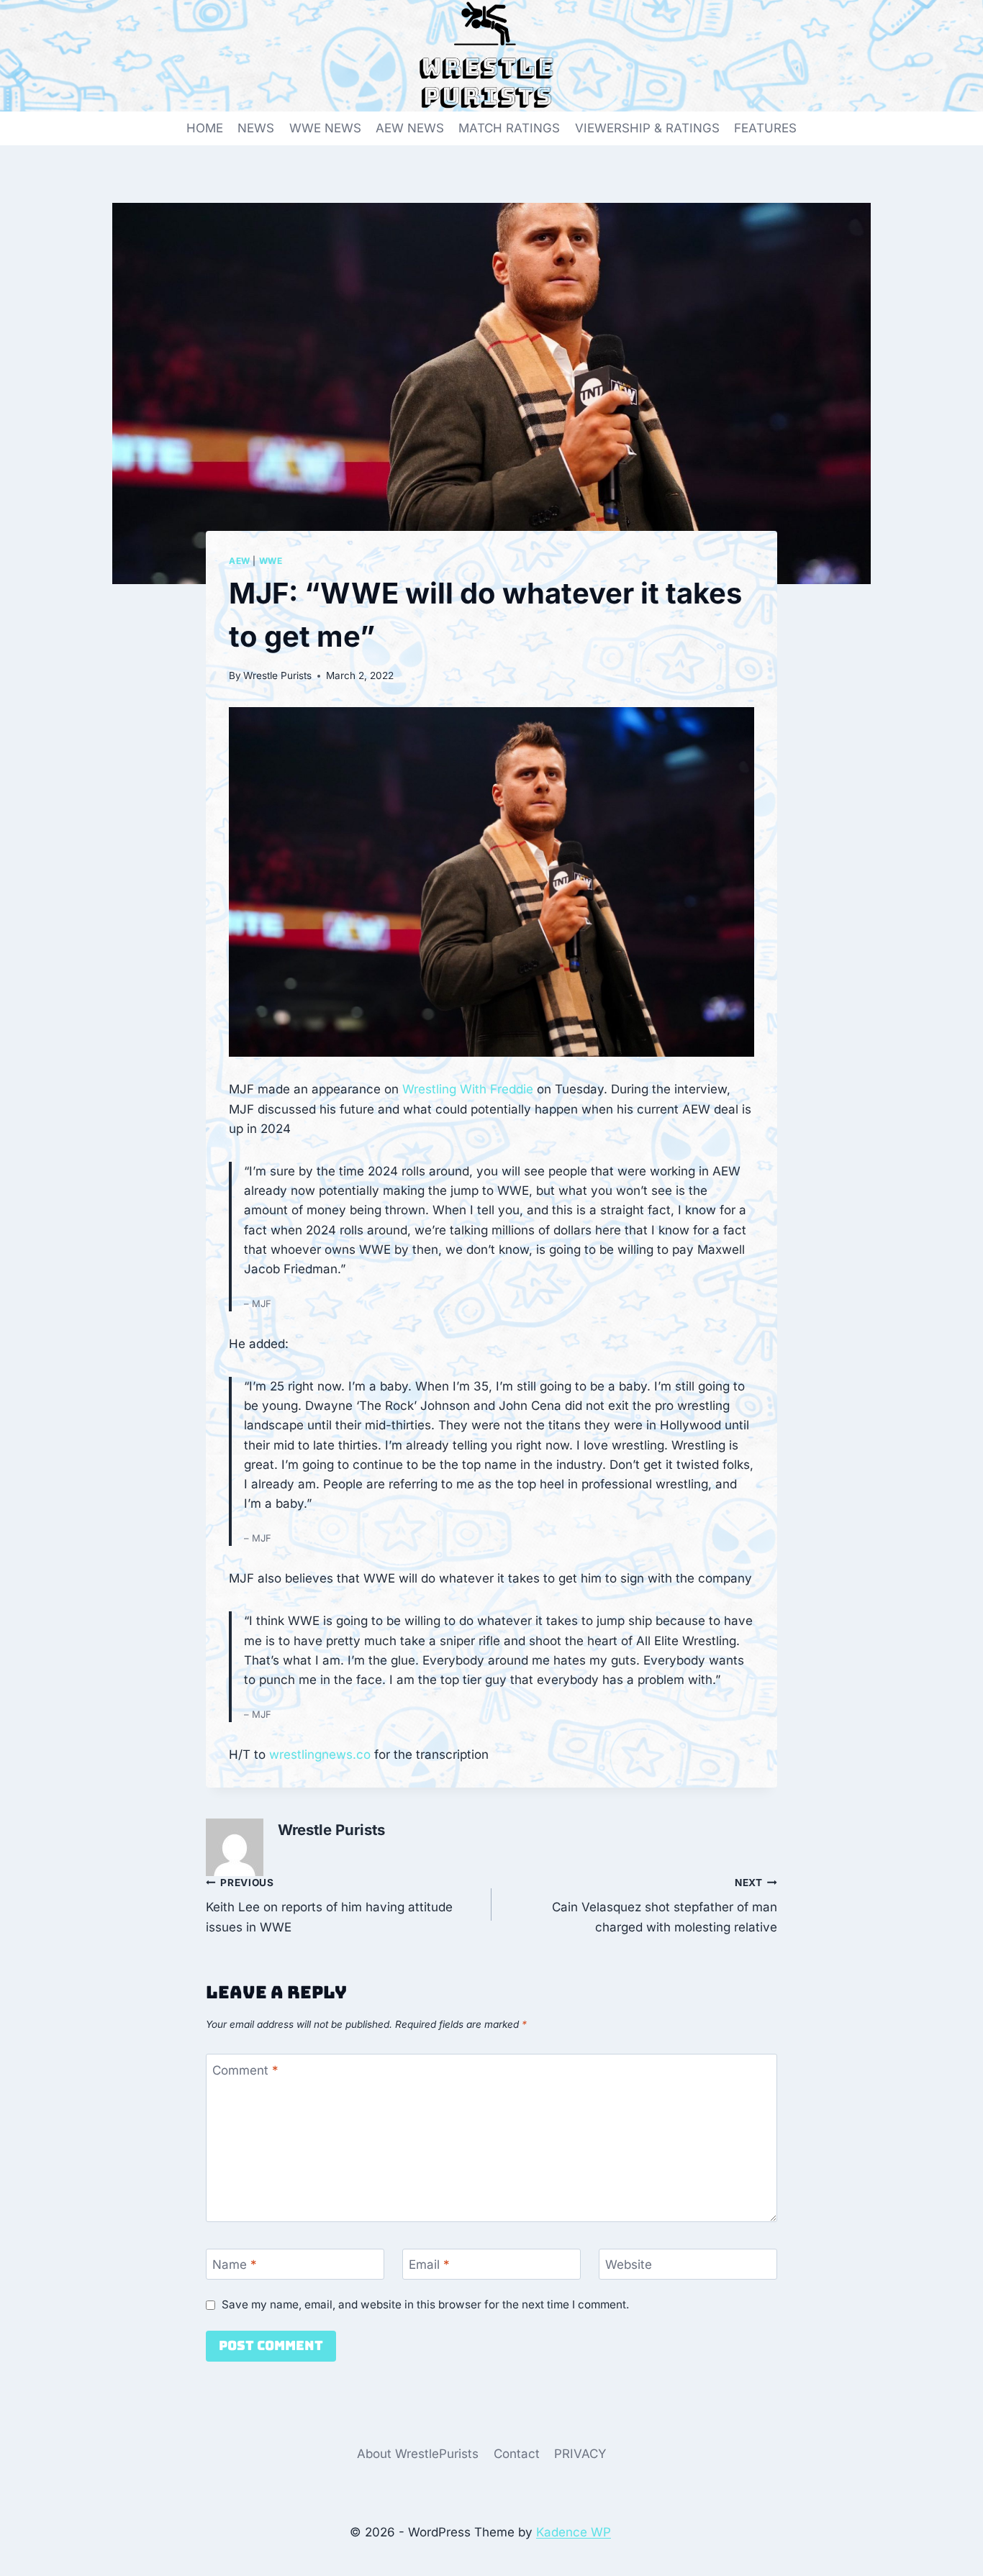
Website (629, 2265)
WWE (271, 561)
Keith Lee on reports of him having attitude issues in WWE (329, 1906)
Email (429, 2265)
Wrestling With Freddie (468, 1089)
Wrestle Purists (277, 675)
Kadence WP (574, 2532)
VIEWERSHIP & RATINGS (647, 128)
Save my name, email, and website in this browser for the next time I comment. (425, 2304)
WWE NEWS (325, 128)
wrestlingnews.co (320, 1754)
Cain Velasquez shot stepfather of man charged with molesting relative (665, 1906)
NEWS (256, 128)
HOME (205, 128)
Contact (517, 2454)
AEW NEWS (410, 128)
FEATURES (765, 128)
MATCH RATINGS (509, 128)
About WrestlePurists (418, 2454)
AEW (240, 561)
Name (235, 2265)
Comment (245, 2070)
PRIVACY (580, 2454)
